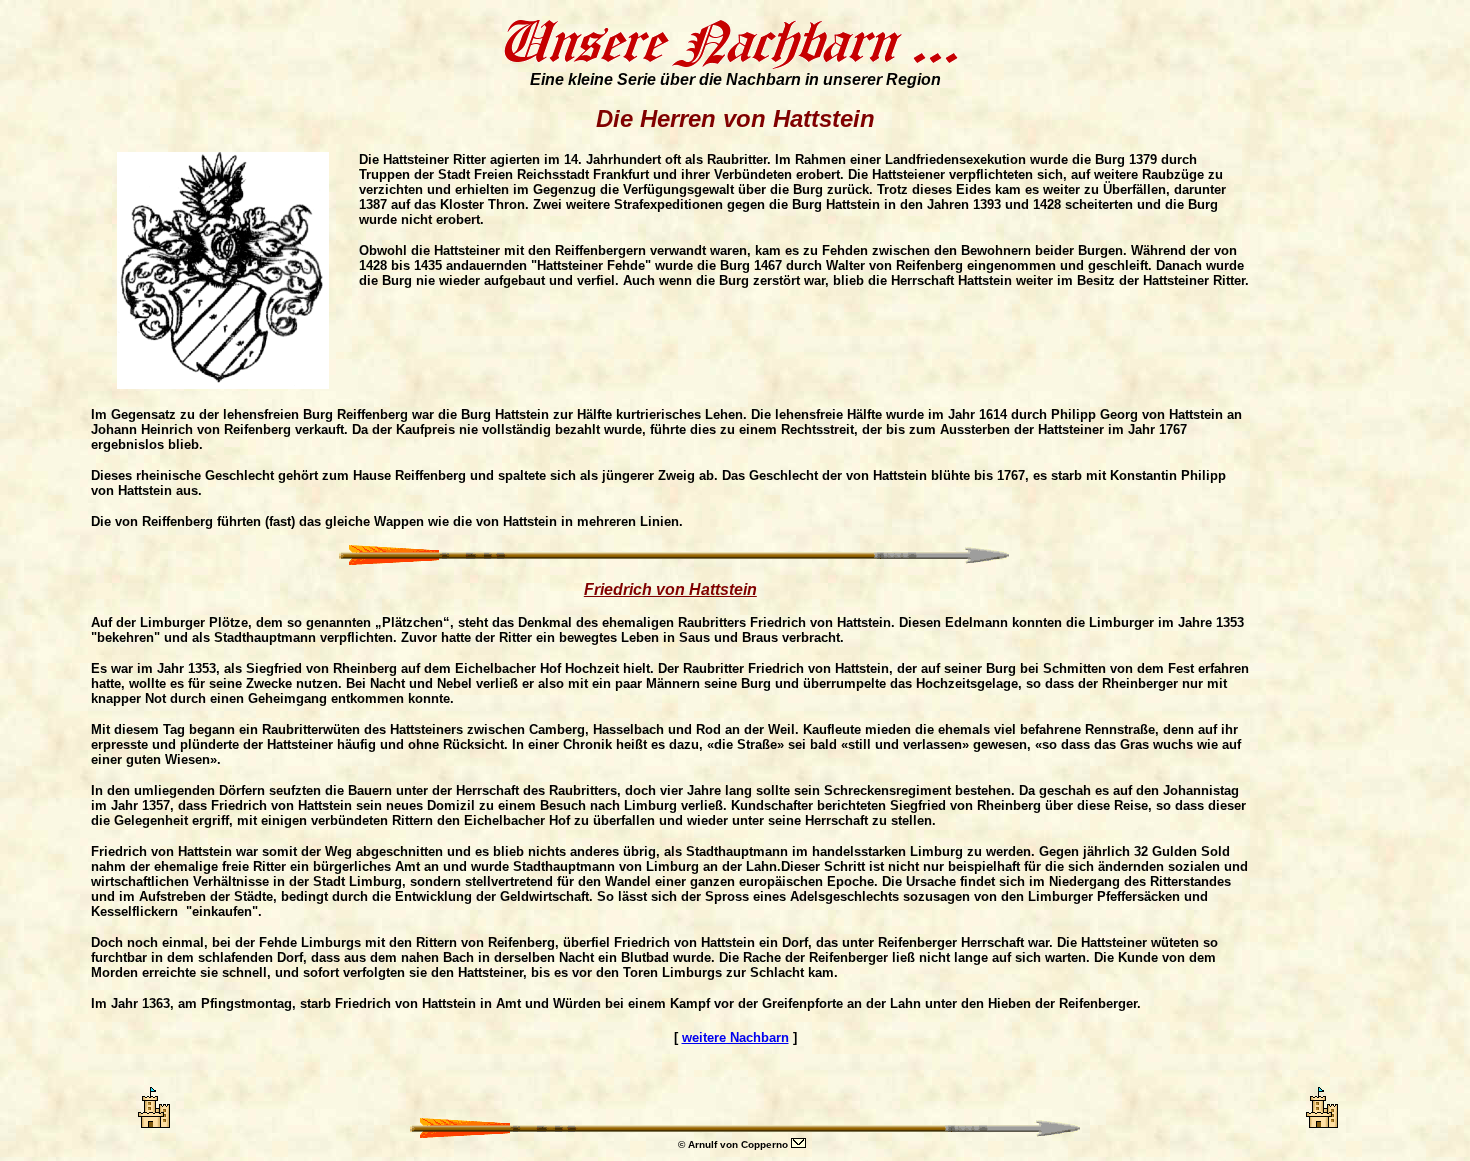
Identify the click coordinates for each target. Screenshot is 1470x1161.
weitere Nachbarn (735, 1037)
